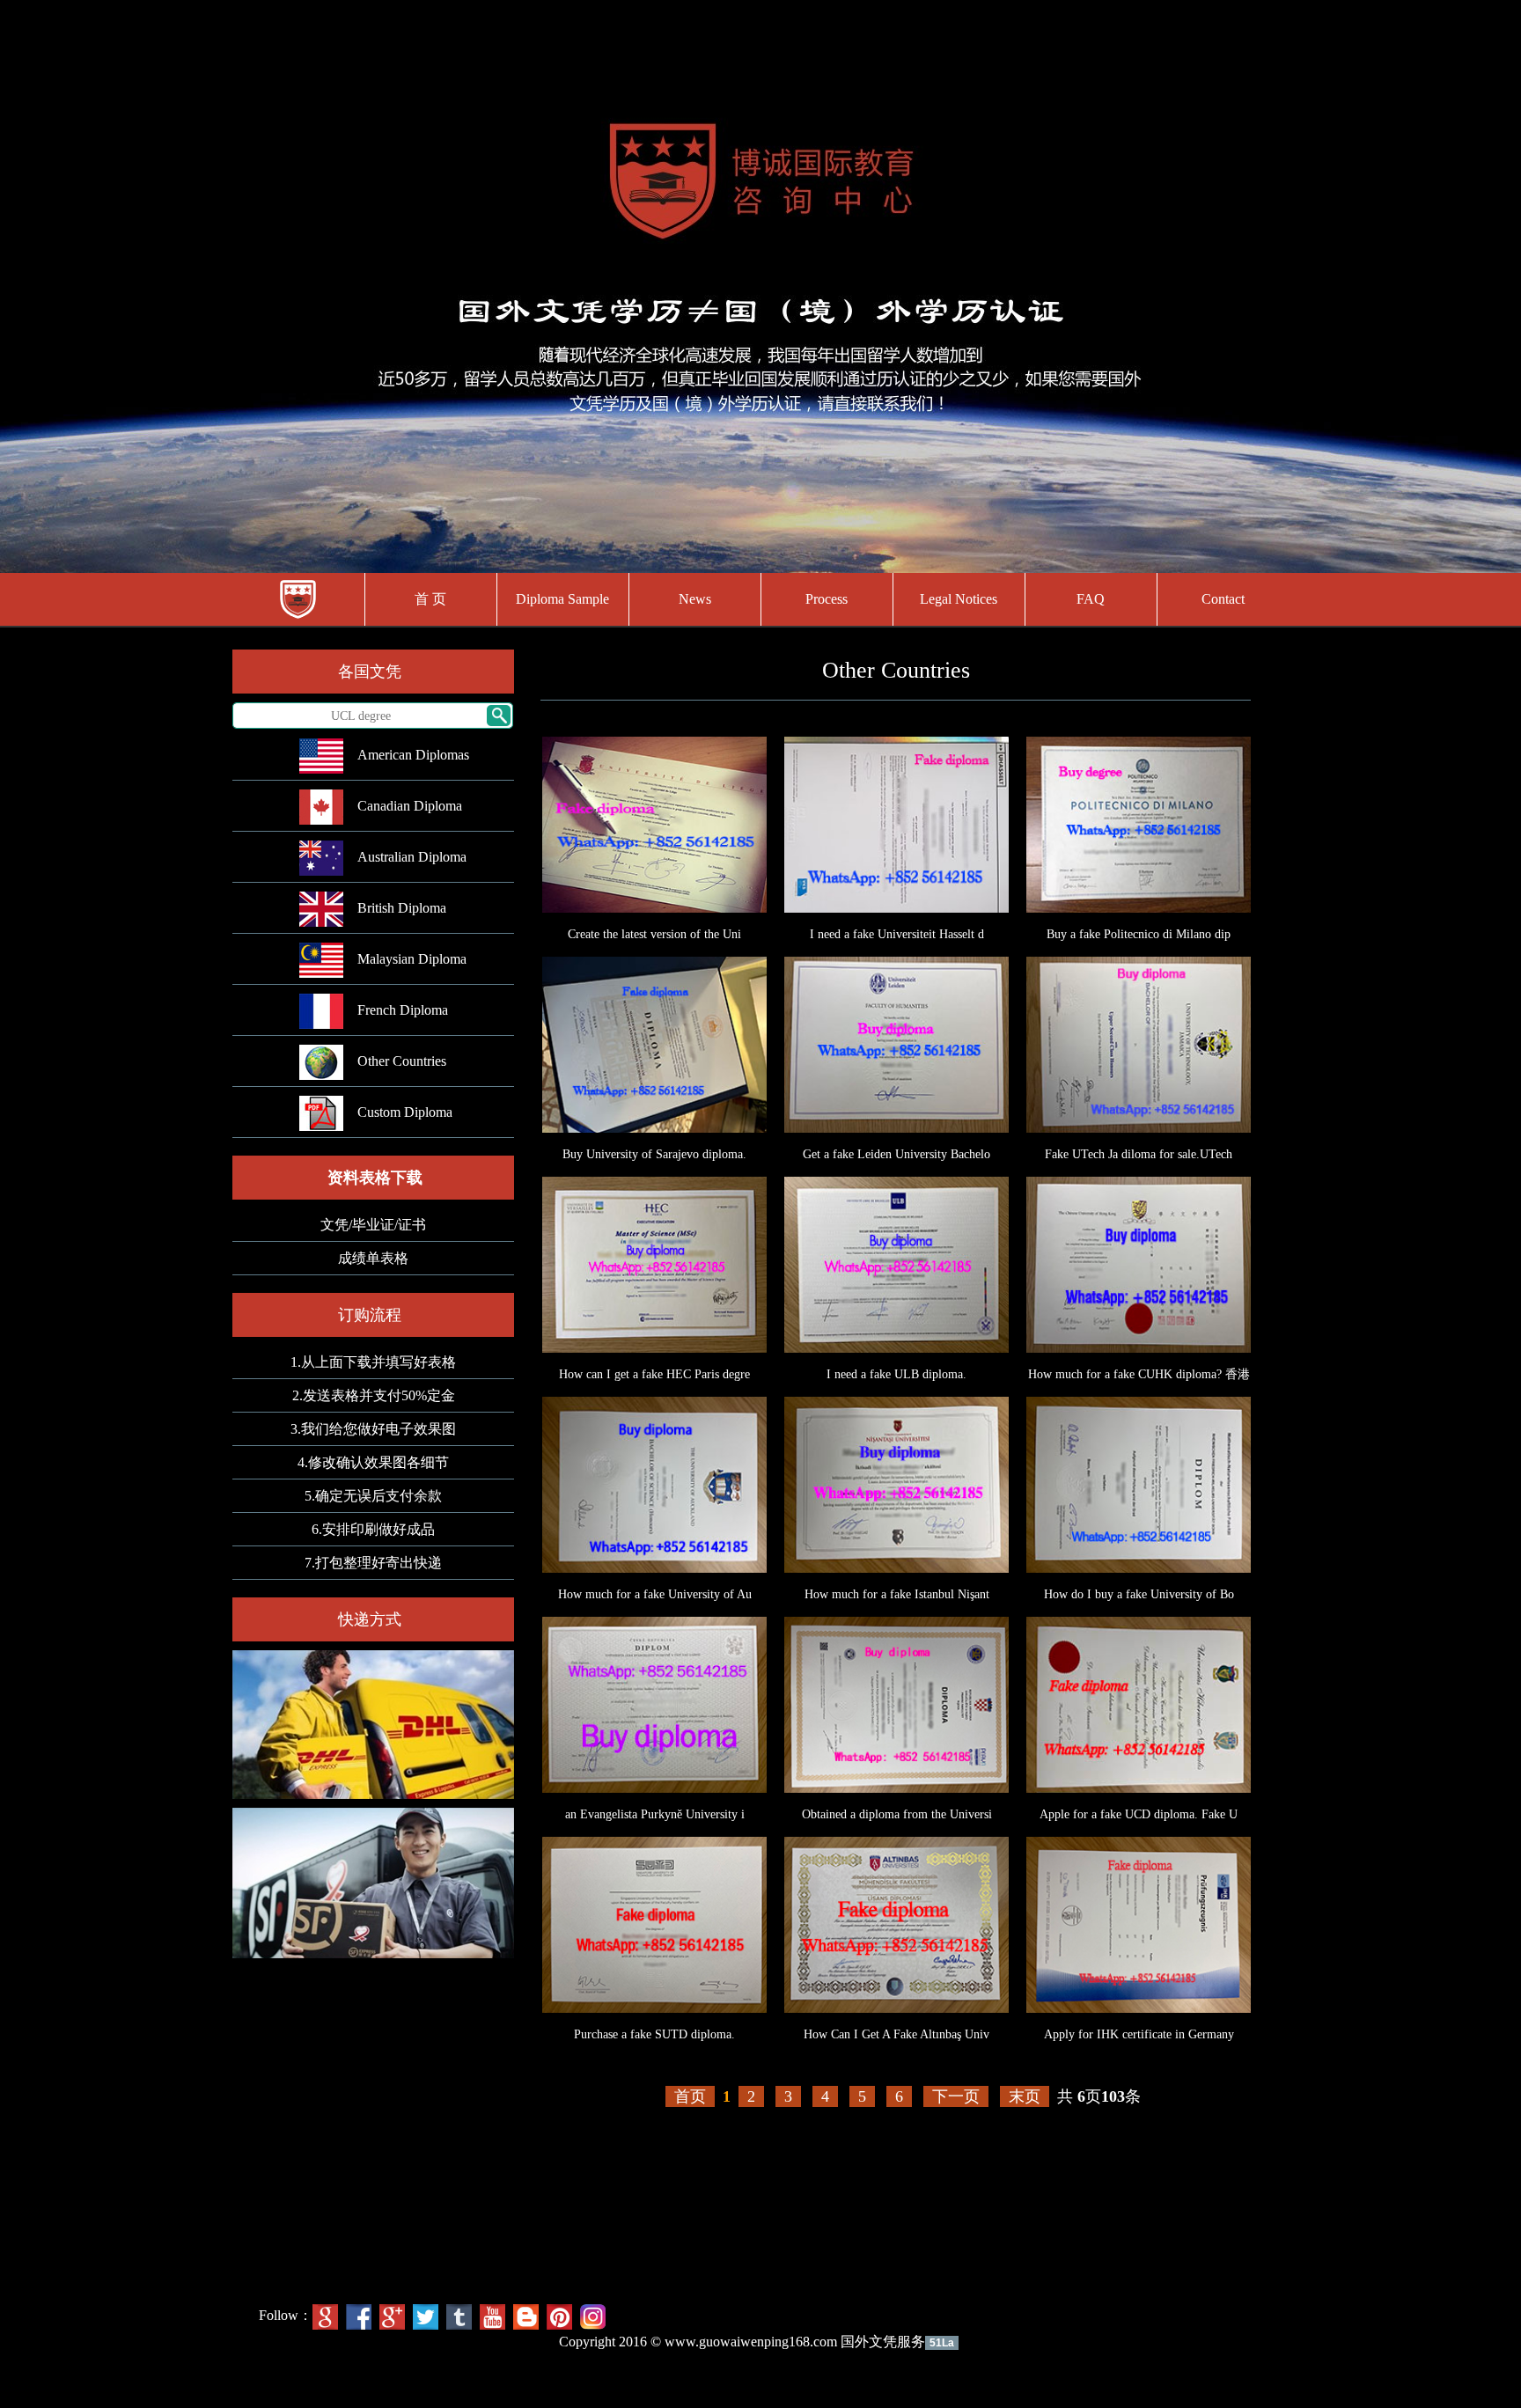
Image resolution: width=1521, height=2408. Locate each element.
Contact (1223, 599)
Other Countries (402, 1061)
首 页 (430, 599)
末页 (1025, 2096)
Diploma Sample (562, 599)
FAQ (1091, 599)
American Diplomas (413, 755)
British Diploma (402, 908)
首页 (690, 2096)
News (695, 599)
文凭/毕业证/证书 (373, 1225)
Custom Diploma (405, 1112)
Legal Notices (959, 599)
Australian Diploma (412, 857)
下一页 (956, 2096)
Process (827, 599)
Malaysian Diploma (412, 959)
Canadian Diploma (410, 806)
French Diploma (403, 1010)
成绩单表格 (373, 1258)
